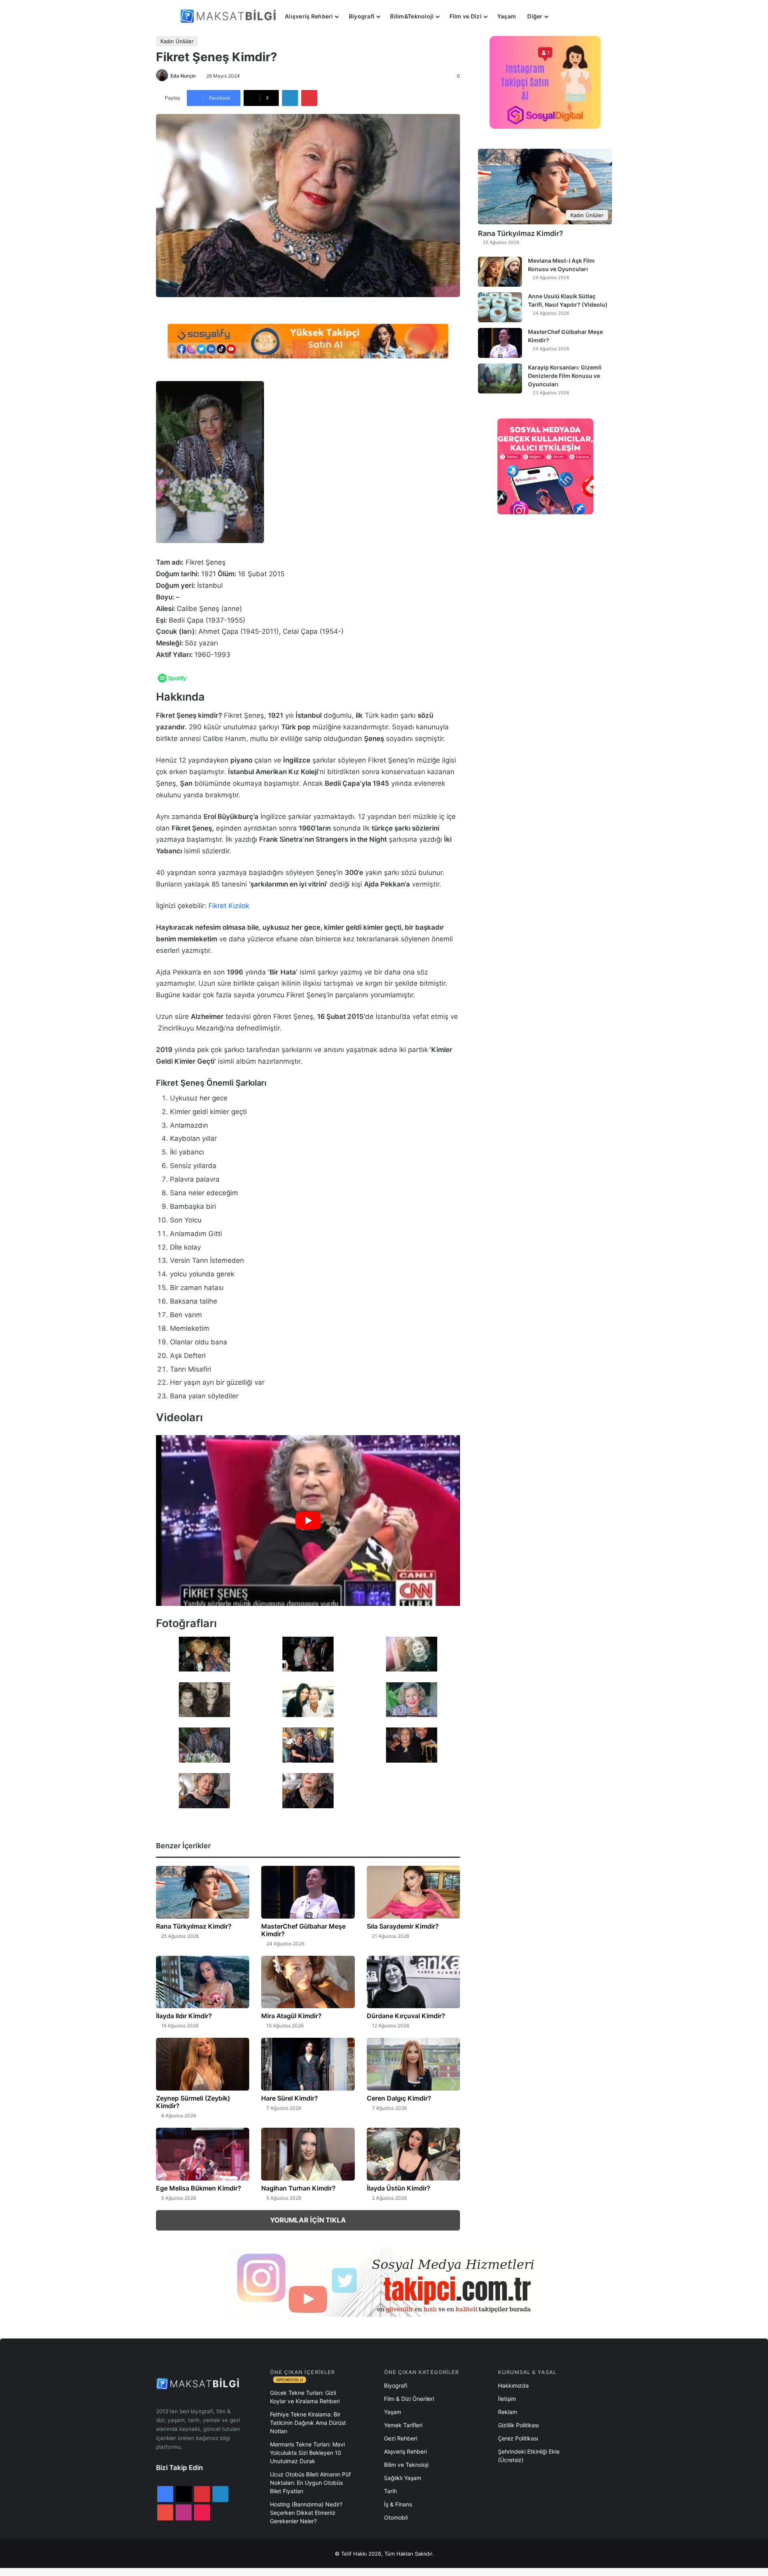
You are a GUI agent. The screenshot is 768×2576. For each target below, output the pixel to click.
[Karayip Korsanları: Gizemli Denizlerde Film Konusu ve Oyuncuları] (500, 378)
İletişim (507, 2399)
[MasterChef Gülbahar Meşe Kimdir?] (308, 1892)
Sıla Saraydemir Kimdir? (403, 1926)
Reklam (508, 2412)
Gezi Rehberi (401, 2438)
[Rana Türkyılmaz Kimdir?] (203, 1892)
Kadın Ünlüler (177, 41)
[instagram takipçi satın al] (384, 2282)
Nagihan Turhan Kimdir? (298, 2188)
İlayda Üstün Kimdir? (399, 2188)
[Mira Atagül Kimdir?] (308, 1982)
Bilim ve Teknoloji (406, 2465)
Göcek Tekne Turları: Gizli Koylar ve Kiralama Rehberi (305, 2397)
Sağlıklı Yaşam (403, 2478)
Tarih (390, 2491)
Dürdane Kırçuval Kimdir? (406, 2016)
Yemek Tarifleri (403, 2425)
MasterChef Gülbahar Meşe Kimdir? (303, 1930)
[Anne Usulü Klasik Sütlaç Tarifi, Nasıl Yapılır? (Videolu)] (500, 307)
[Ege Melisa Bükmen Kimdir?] (203, 2154)
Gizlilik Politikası (518, 2425)
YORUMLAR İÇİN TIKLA (308, 2220)
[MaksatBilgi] (230, 16)
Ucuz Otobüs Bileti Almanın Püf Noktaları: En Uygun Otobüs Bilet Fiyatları (310, 2483)
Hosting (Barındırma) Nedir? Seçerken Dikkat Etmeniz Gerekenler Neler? (306, 2513)
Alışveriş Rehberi (309, 16)
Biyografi (362, 16)
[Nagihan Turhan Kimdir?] (308, 2154)
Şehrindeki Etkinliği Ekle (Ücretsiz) (529, 2456)
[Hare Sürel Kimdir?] (308, 2064)
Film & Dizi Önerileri (409, 2399)
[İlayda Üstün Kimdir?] (413, 2154)
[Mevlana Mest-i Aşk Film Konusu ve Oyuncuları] (500, 272)
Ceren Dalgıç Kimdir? (399, 2098)
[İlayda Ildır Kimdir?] (203, 1982)
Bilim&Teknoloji (412, 16)
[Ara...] (562, 16)
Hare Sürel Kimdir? (290, 2098)
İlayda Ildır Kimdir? (184, 2016)
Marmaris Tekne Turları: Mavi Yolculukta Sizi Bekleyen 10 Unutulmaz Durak (307, 2453)
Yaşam (507, 16)
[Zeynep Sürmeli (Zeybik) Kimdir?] (203, 2064)
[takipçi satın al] (308, 341)
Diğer (535, 16)
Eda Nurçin (183, 76)
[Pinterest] (309, 98)
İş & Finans (398, 2504)
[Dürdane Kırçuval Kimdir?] (413, 1982)
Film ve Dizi (466, 16)
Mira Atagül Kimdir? (291, 2016)
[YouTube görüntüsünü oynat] (308, 1521)
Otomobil (396, 2517)
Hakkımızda (513, 2385)
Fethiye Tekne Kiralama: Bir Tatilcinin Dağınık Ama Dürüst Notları (308, 2423)
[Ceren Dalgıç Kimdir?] (413, 2064)
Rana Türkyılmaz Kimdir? (194, 1926)
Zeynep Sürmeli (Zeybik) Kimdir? (193, 2102)
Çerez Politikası (518, 2438)
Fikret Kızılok (229, 906)
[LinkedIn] (290, 98)
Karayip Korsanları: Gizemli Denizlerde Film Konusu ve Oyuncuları (565, 376)
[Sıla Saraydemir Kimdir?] (413, 1892)
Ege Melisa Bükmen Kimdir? (199, 2188)
